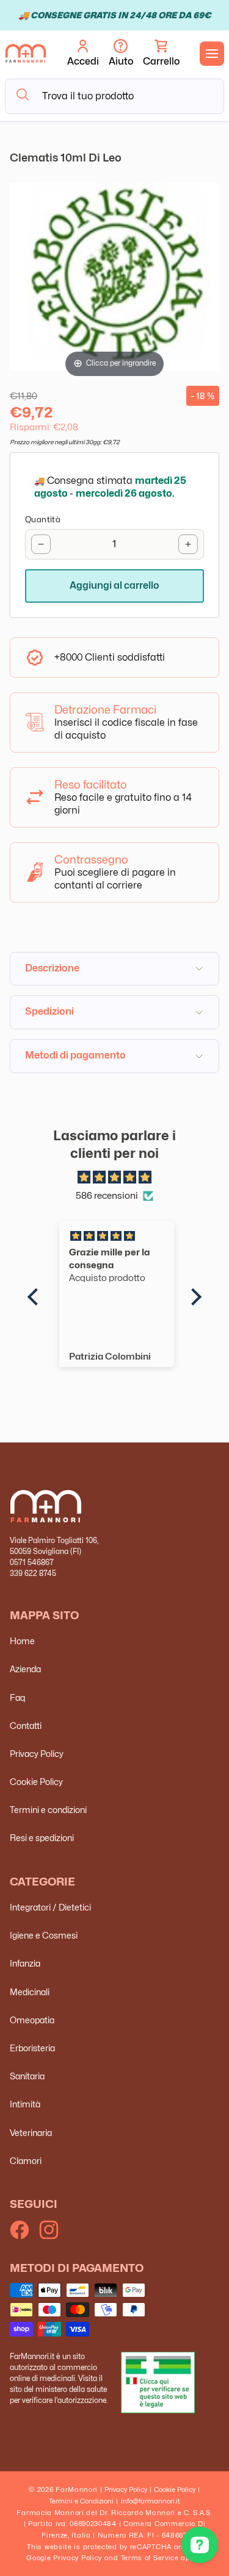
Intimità (25, 2104)
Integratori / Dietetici (50, 1907)
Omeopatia (32, 2020)
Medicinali (30, 1992)
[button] (161, 54)
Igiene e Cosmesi (44, 1935)
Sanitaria (27, 2076)
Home (22, 1641)
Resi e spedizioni (42, 1838)
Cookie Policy (36, 1782)
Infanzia (25, 1963)
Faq (17, 1698)
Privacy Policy (37, 1754)
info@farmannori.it (151, 2501)
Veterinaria (31, 2133)
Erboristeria (32, 2048)
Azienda (25, 1669)
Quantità (43, 519)
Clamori (26, 2161)
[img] (115, 1178)
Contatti (26, 1726)
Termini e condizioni (48, 1810)
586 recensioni (107, 1196)
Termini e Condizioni (81, 2501)
